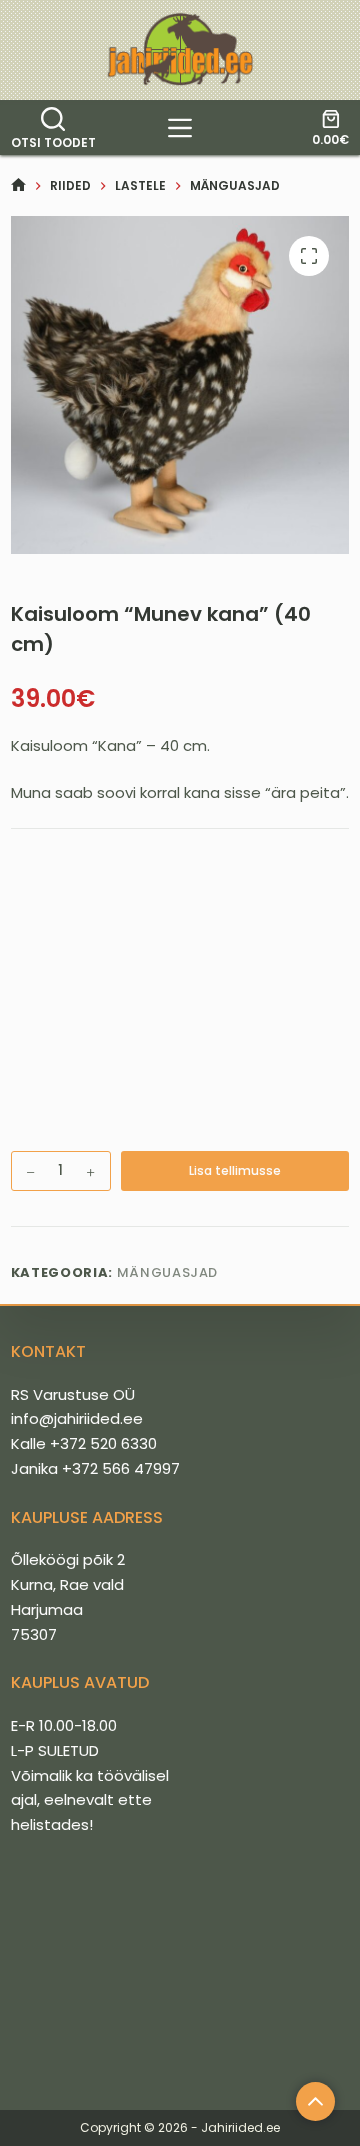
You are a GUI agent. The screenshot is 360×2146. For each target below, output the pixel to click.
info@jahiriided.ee (77, 1418)
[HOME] (18, 185)
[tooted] (180, 128)
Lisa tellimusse (235, 1170)
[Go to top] (315, 2101)
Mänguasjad (168, 1272)
